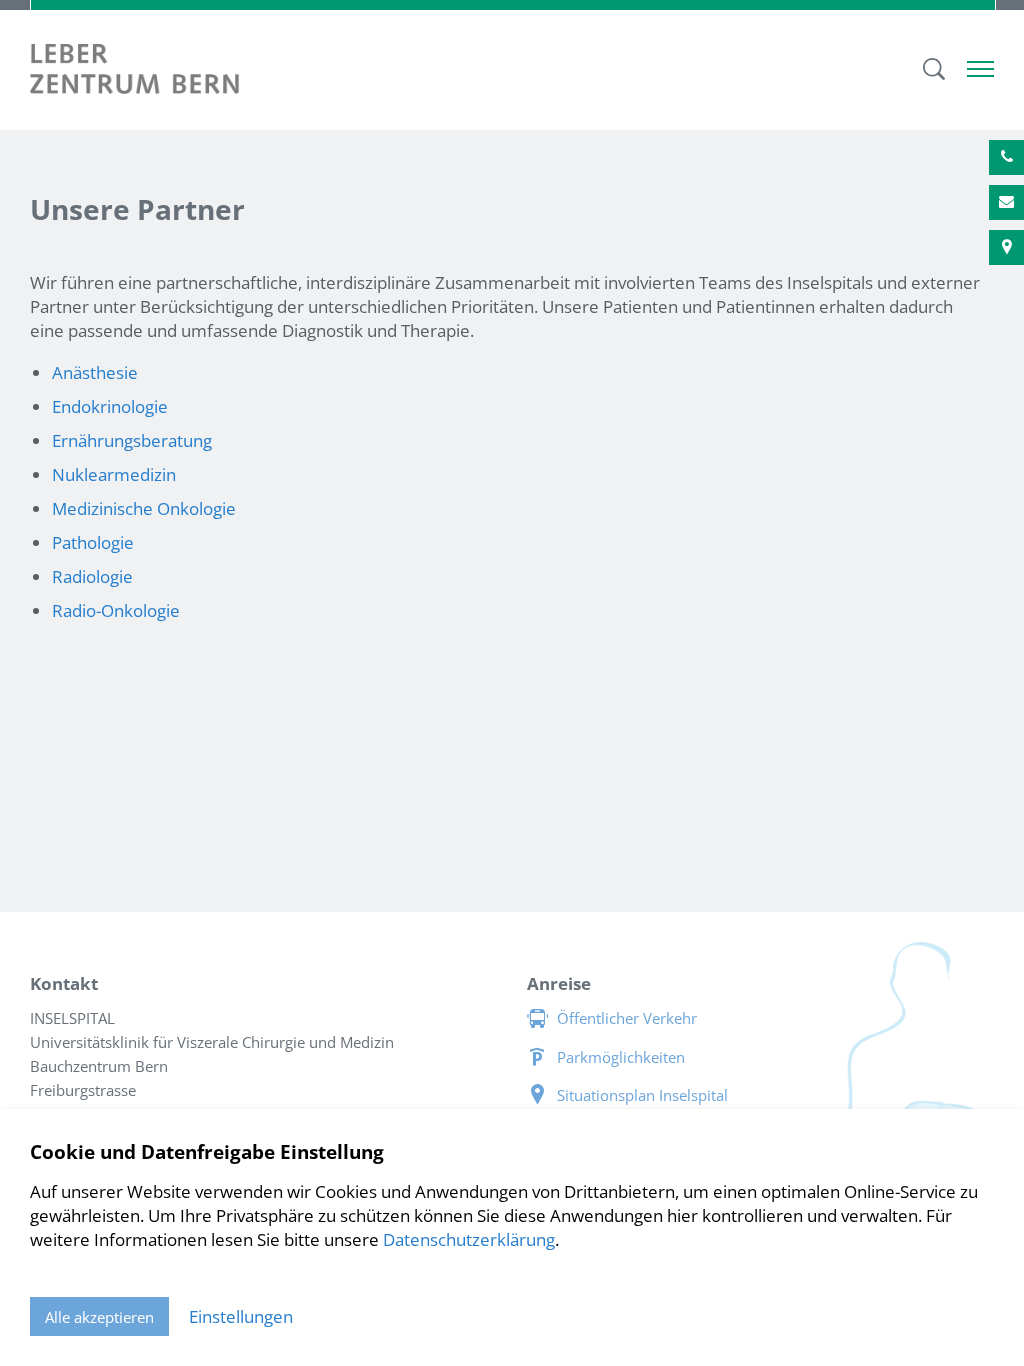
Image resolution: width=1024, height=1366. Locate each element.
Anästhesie (95, 372)
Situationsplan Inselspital (642, 1095)
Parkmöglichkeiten (621, 1057)
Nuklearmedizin (114, 474)
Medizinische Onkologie (144, 508)
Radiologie (92, 576)
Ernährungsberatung (132, 440)
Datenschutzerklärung (469, 1239)
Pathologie (93, 542)
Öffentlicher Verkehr (627, 1018)
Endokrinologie (110, 406)
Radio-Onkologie (116, 610)
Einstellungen (241, 1316)
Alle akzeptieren (99, 1317)
